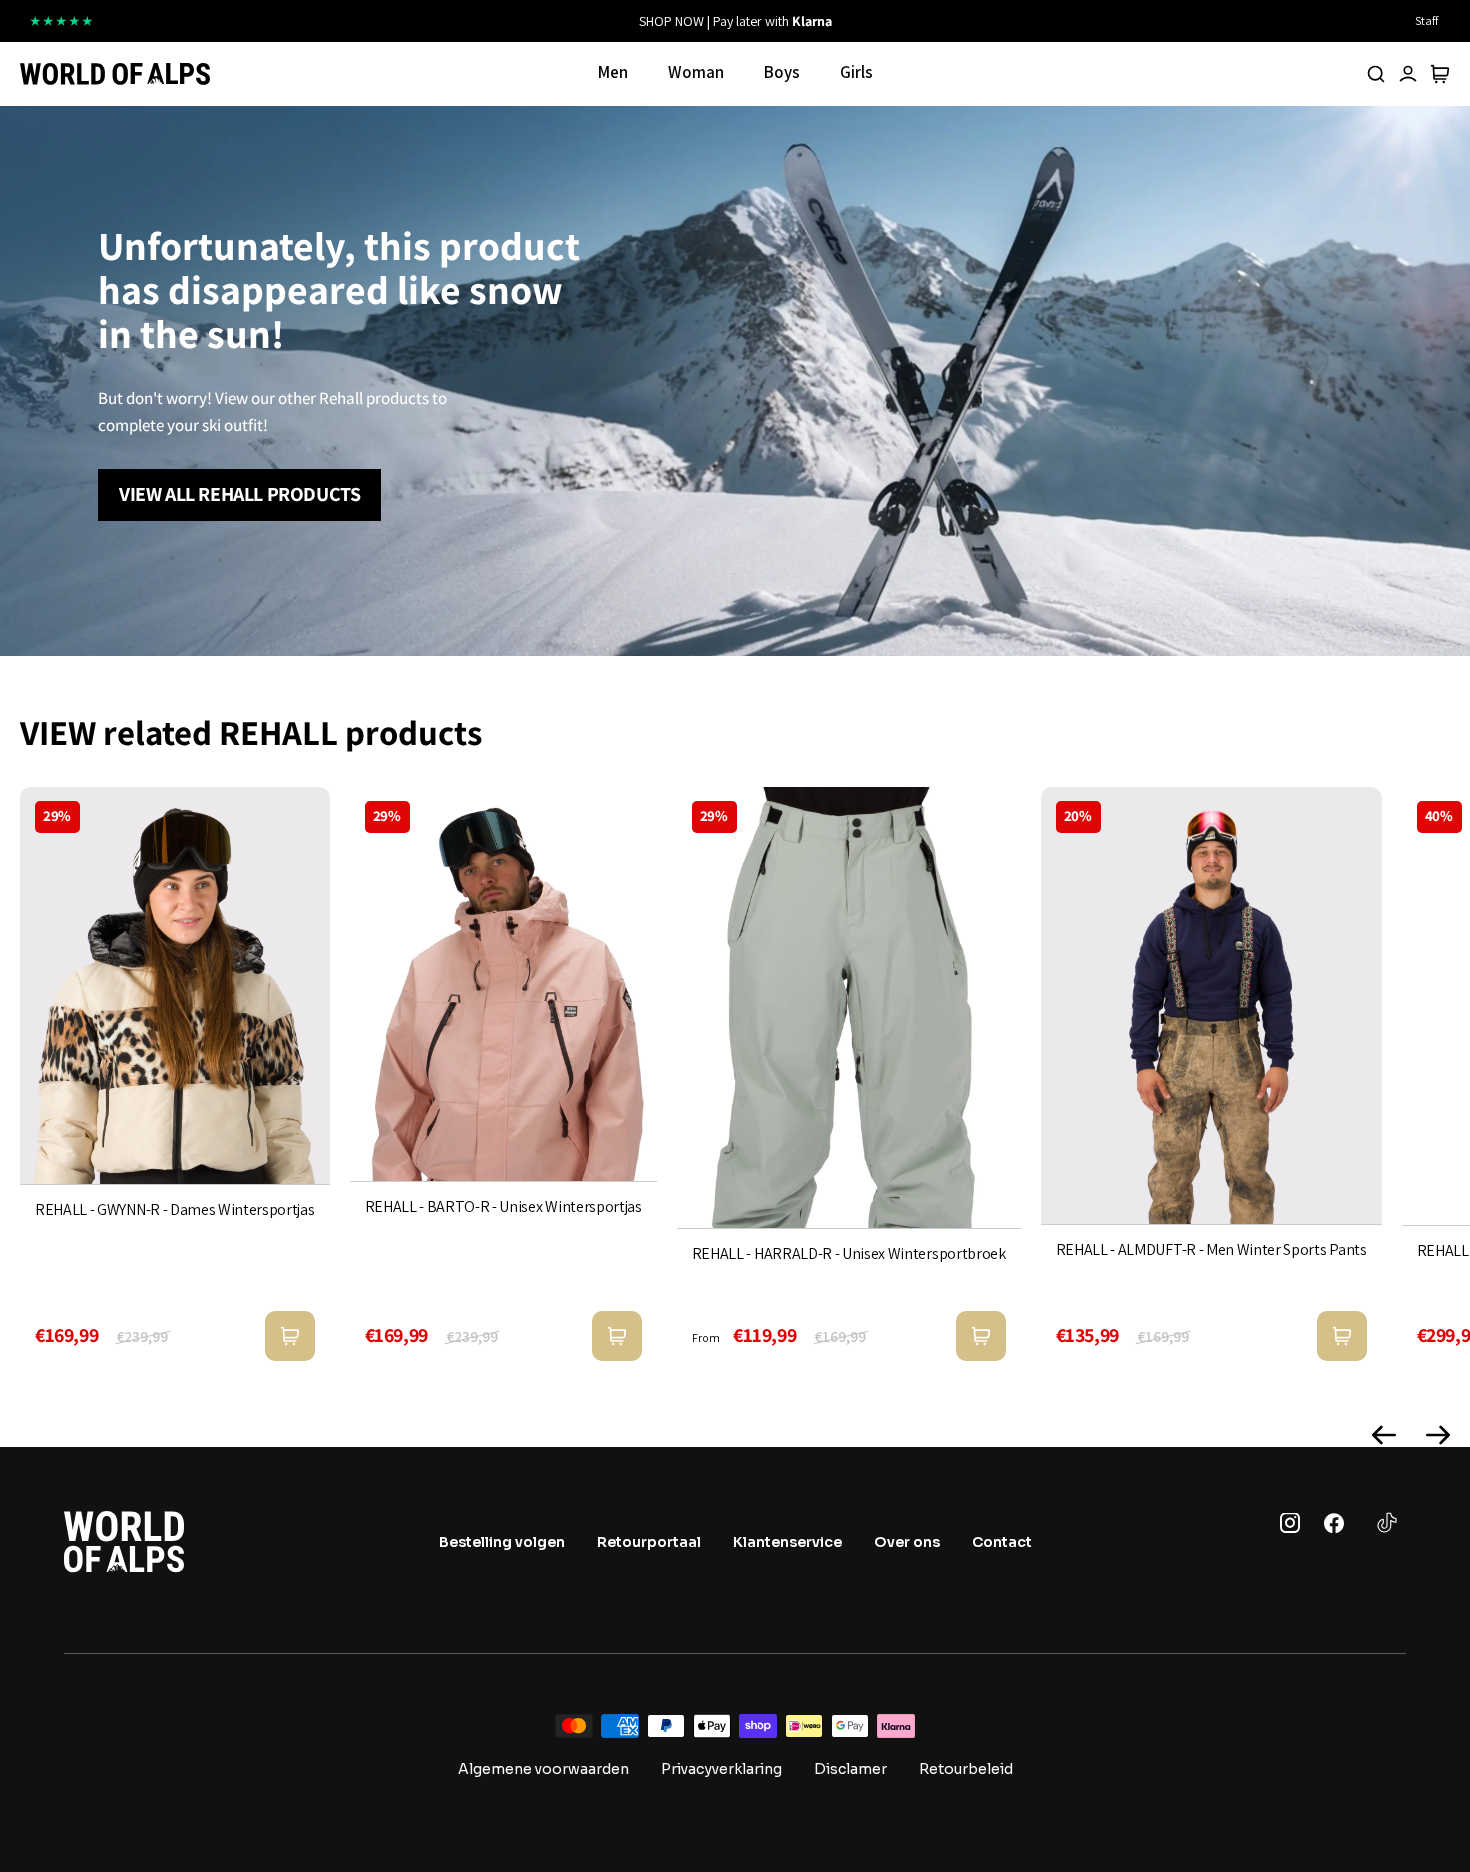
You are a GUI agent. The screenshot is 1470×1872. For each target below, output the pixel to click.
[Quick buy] (290, 1336)
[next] (962, 21)
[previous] (508, 21)
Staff (1426, 20)
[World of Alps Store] (115, 74)
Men (613, 72)
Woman (696, 72)
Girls (856, 72)
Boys (782, 72)
